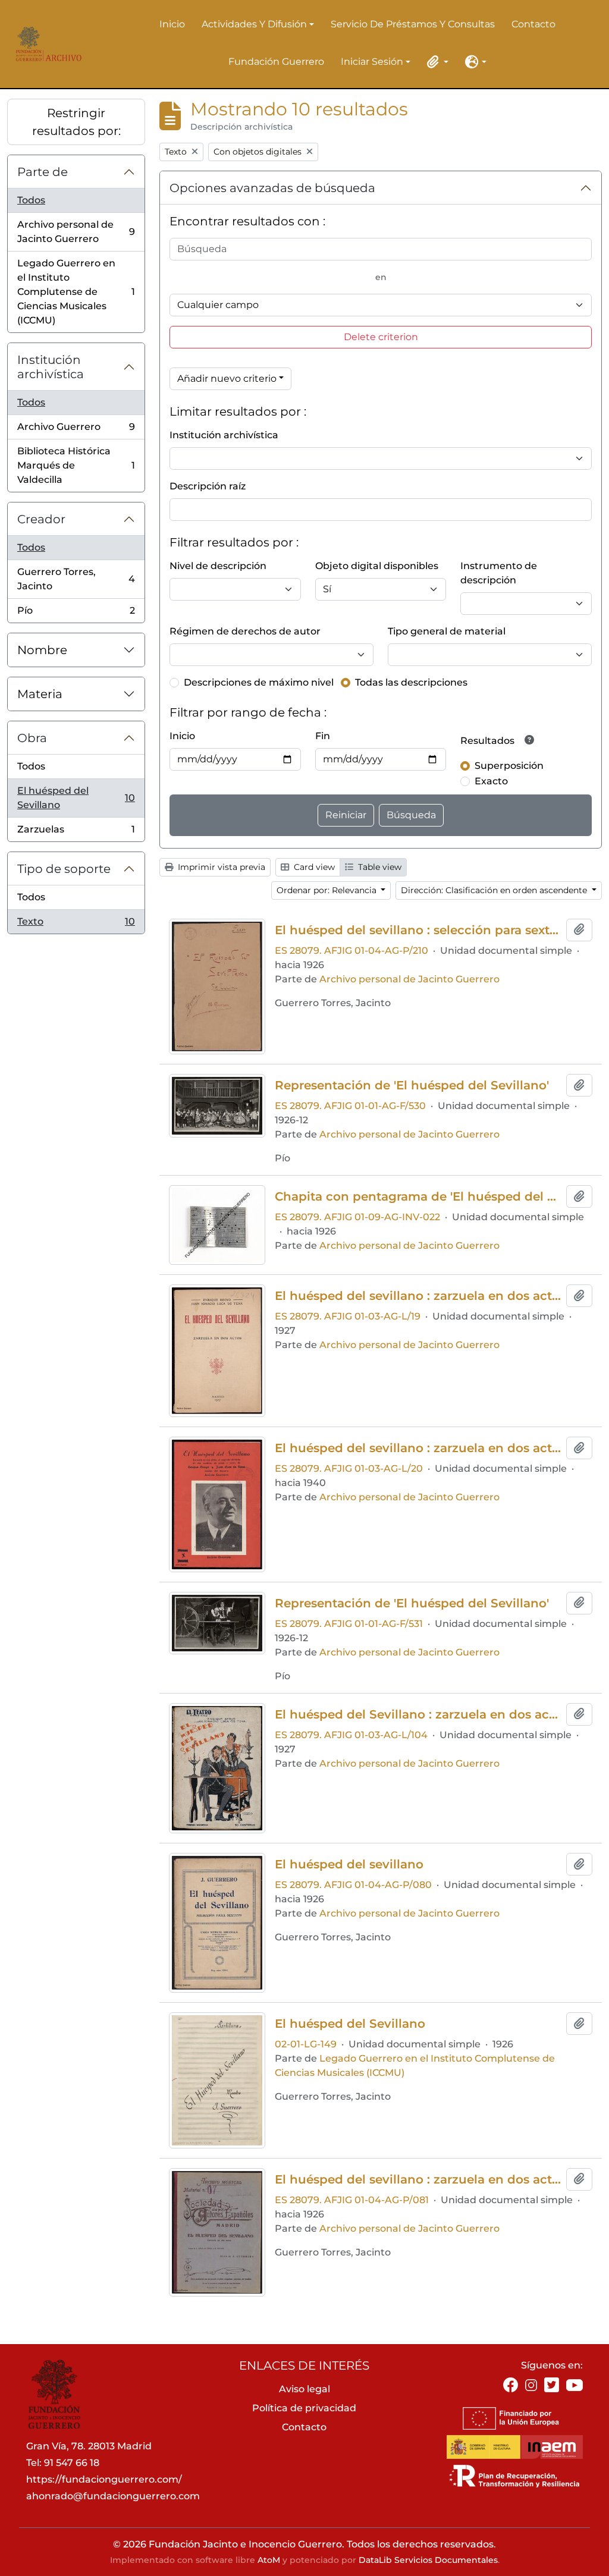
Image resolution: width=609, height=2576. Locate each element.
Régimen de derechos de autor (245, 631)
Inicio (172, 24)
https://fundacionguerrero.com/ (104, 2479)
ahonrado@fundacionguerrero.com (113, 2496)
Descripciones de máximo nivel (259, 682)
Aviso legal (304, 2389)
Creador (41, 519)
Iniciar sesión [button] (372, 62)
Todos (31, 200)
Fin (323, 736)
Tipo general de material (447, 631)
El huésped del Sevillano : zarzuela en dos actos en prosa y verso (418, 1714)
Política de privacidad (304, 2408)
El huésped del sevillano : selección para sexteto (418, 930)
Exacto (491, 781)
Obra (32, 738)
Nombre (42, 650)
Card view (313, 867)
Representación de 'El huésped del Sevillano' (412, 1085)
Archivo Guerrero (76, 430)
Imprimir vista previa (220, 867)
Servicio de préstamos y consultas (413, 24)
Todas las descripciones (411, 682)
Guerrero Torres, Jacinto (76, 579)
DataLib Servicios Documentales (428, 2560)
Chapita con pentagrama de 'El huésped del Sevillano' (418, 1196)
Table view (379, 867)
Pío (76, 614)
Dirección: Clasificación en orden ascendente (495, 890)
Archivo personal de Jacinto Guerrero (76, 232)
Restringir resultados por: (76, 122)
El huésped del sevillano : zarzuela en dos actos (418, 2179)
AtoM (269, 2560)
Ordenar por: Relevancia (328, 890)
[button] (435, 62)
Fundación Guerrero (276, 62)
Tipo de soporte (64, 869)
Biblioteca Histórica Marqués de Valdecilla (76, 465)
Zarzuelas (76, 833)
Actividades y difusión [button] (254, 25)
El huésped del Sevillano (76, 798)
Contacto (533, 24)
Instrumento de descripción (499, 573)
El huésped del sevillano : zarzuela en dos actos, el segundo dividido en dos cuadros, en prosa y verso (418, 1296)
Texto (76, 925)
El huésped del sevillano (349, 1864)
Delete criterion (381, 337)
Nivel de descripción (218, 566)
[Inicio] (46, 44)
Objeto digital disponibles (377, 566)
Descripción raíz (208, 486)
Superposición (509, 766)
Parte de (43, 172)
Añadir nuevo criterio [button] (227, 378)
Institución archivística (51, 367)
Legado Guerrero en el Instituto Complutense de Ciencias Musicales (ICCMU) (76, 292)
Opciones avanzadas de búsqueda (272, 188)
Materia (40, 694)
